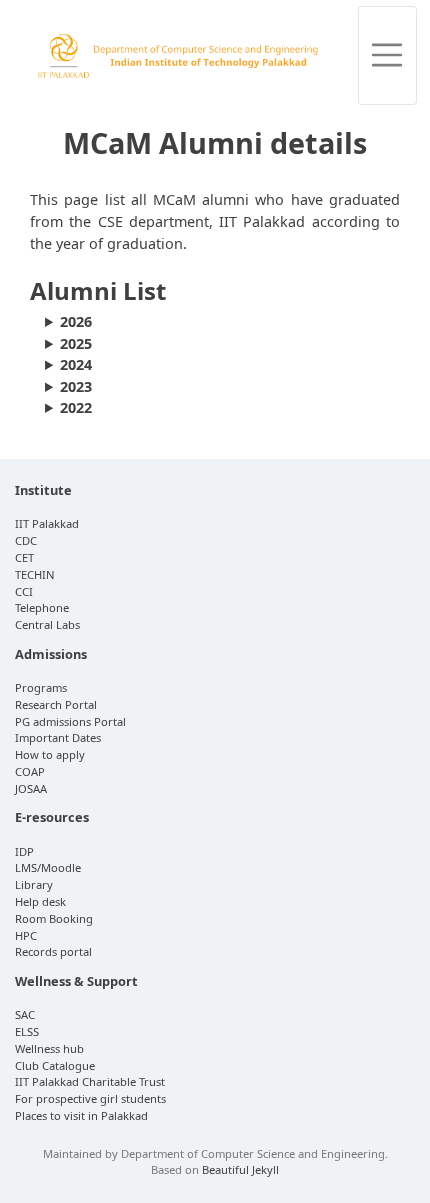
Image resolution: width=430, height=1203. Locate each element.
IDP (24, 851)
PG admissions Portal (70, 721)
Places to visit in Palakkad (81, 1115)
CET (24, 557)
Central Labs (47, 624)
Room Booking (54, 918)
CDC (26, 540)
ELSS (27, 1031)
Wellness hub (49, 1048)
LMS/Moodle (48, 867)
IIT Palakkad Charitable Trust (90, 1081)
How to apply (50, 754)
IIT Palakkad (47, 523)
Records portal (53, 951)
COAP (30, 771)
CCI (24, 591)
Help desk (40, 901)
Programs (41, 687)
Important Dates (58, 737)
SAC (25, 1014)
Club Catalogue (55, 1065)
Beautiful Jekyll (240, 1169)
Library (34, 884)
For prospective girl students (90, 1098)
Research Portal (56, 704)
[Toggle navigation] (388, 55)
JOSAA (31, 788)
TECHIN (35, 574)
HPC (26, 935)
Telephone (42, 607)
